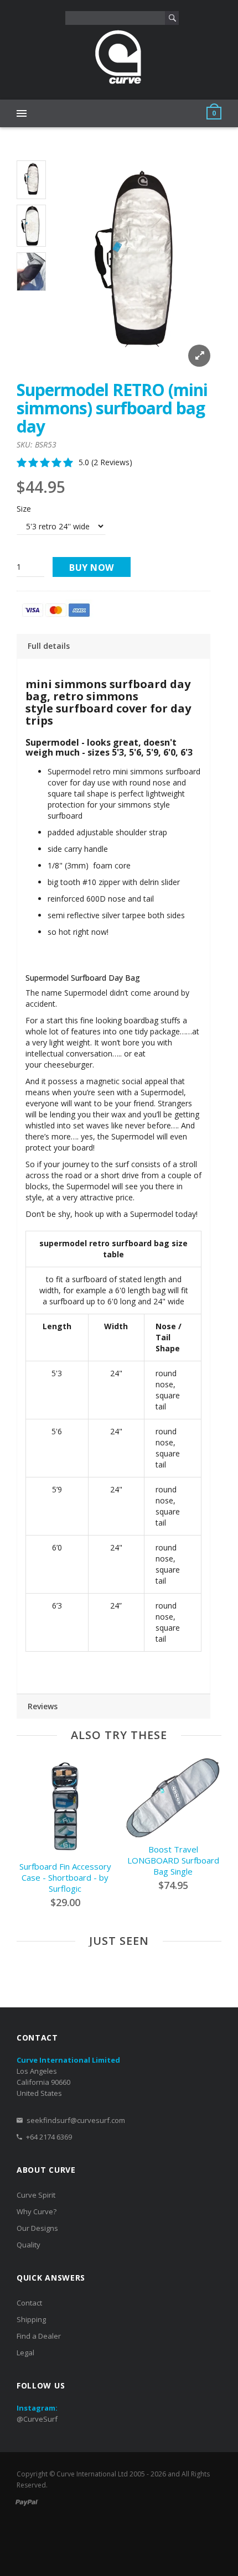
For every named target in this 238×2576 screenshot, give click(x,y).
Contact (29, 2303)
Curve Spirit (36, 2195)
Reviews (43, 1706)
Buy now (92, 568)
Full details (49, 646)
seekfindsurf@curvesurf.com (76, 2120)
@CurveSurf (37, 2419)
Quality (29, 2245)
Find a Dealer (39, 2336)
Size (24, 509)
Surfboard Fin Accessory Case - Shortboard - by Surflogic (65, 1877)
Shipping (31, 2319)
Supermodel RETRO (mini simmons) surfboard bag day (112, 408)
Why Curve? (37, 2211)
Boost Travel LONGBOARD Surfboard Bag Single (173, 1860)
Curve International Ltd (92, 2474)
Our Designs (37, 2228)
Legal (25, 2353)
